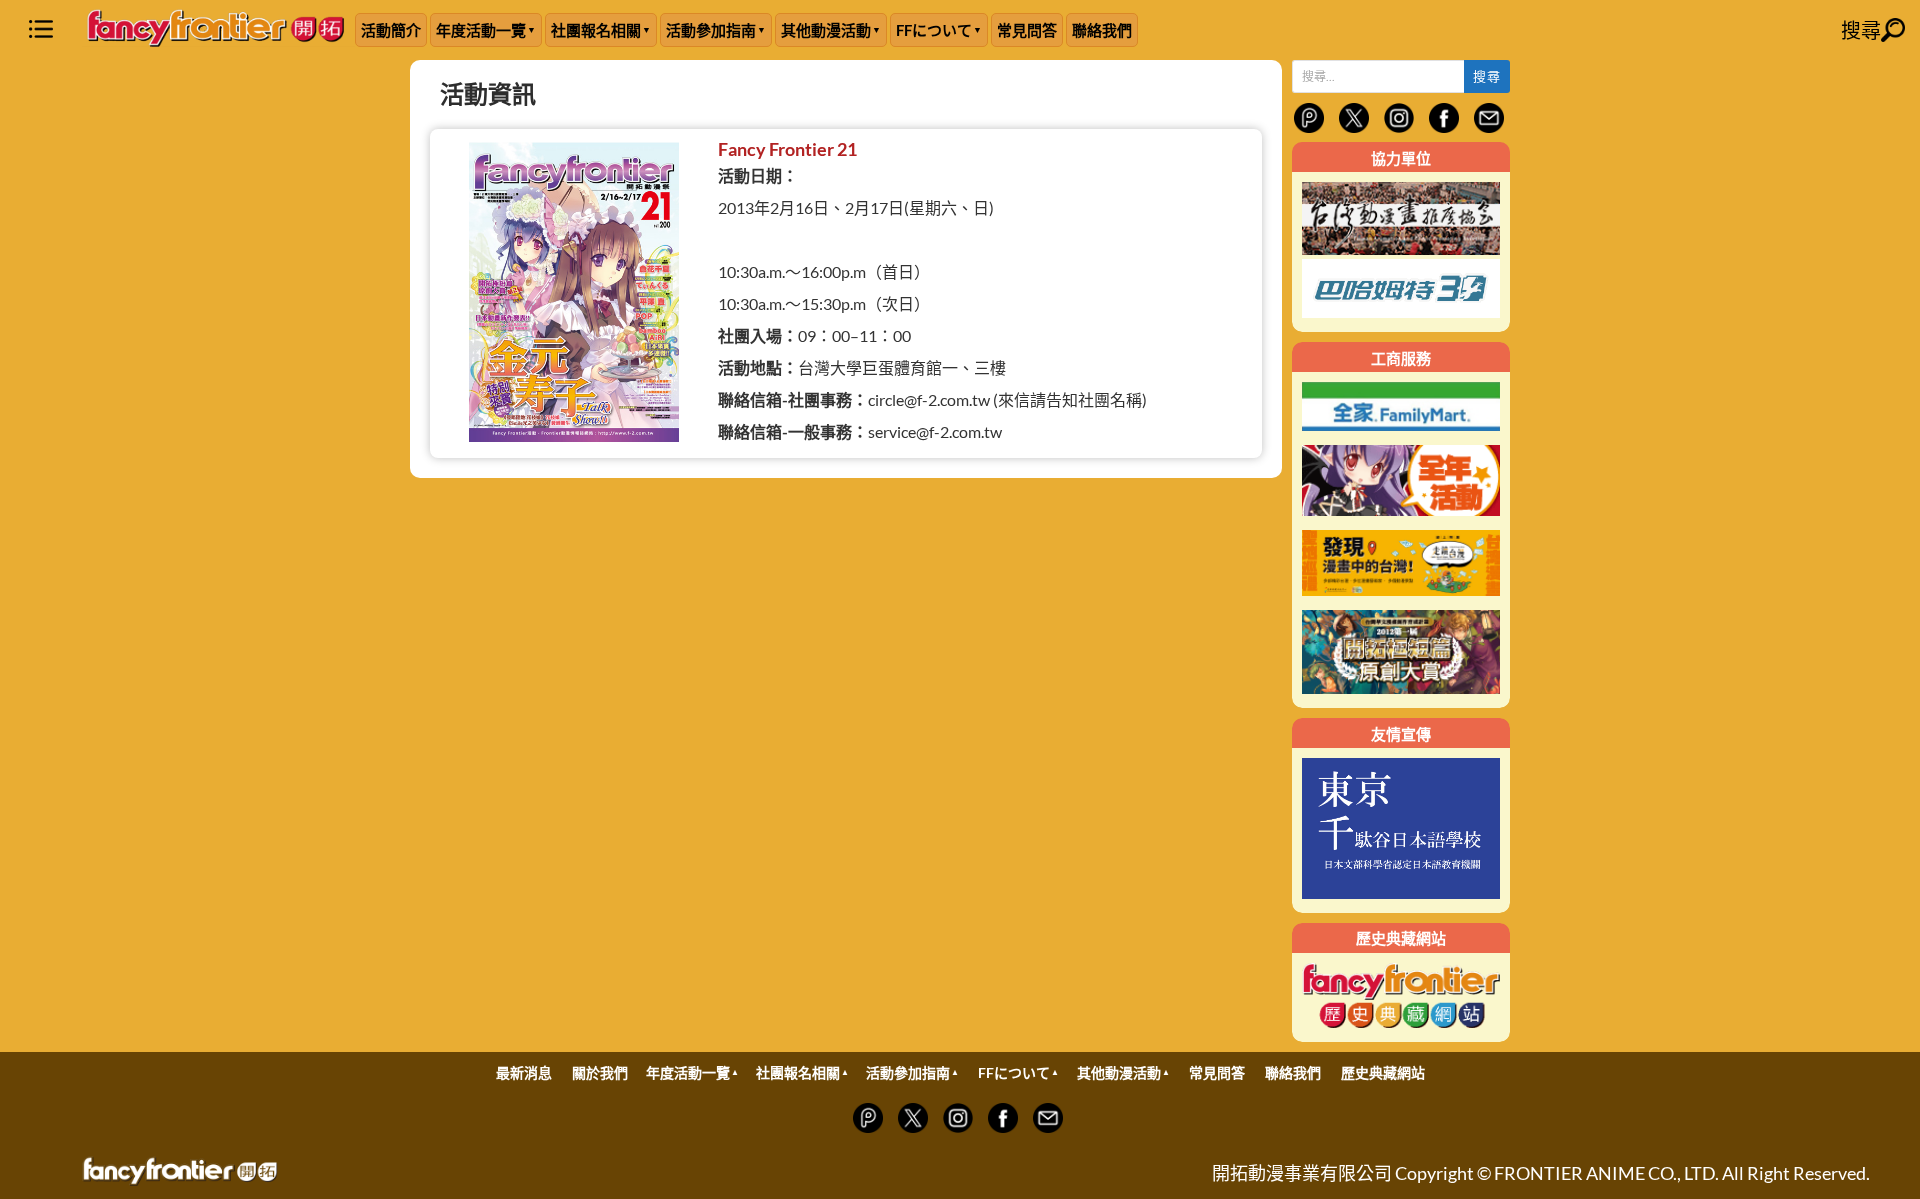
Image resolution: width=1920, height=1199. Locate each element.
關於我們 (600, 1072)
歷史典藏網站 (1383, 1072)
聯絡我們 (1102, 30)
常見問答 (1027, 30)
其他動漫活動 (826, 30)
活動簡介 (391, 30)
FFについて (934, 30)
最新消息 (524, 1072)
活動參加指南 (711, 30)
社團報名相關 (596, 30)
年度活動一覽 (481, 30)
